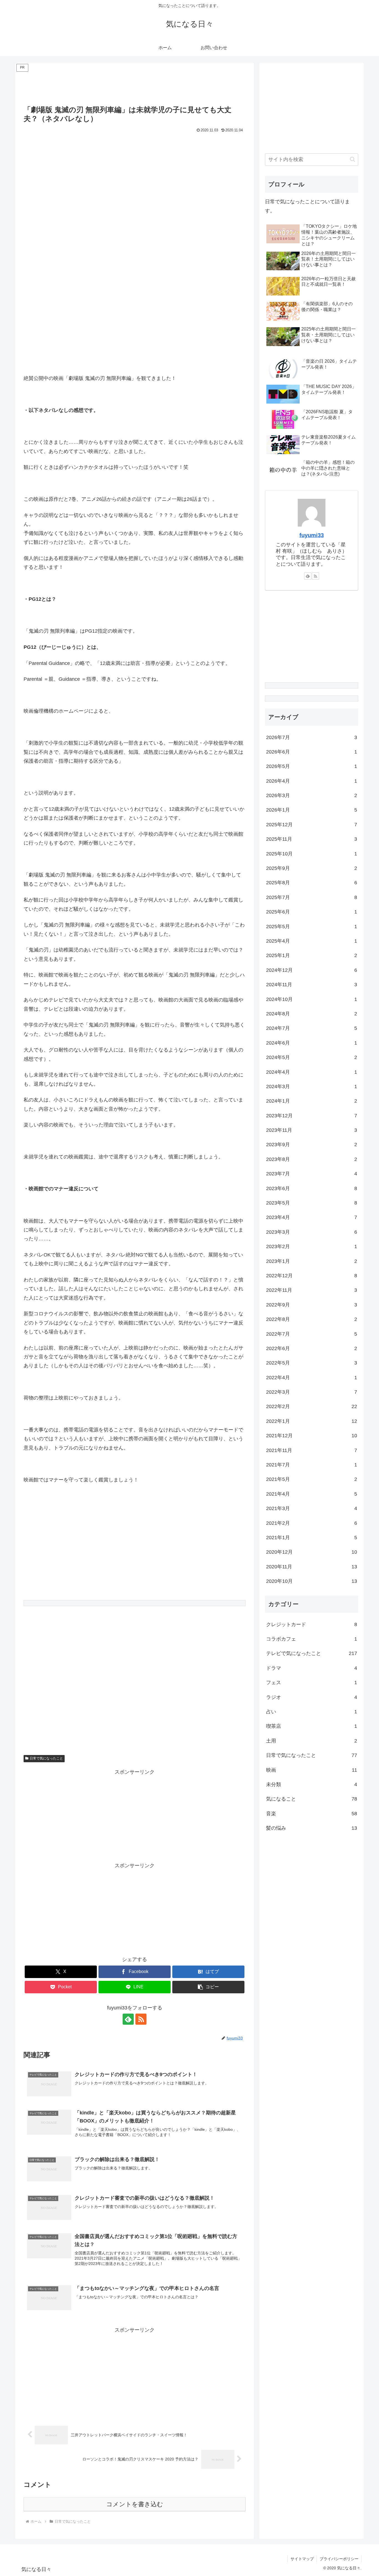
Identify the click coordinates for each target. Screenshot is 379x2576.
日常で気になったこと (46, 1758)
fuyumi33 (312, 535)
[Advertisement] (135, 86)
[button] (208, 1987)
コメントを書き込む (135, 2504)
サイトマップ (302, 2559)
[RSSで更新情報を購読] (141, 2019)
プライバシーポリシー (339, 2559)
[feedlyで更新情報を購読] (128, 2019)
